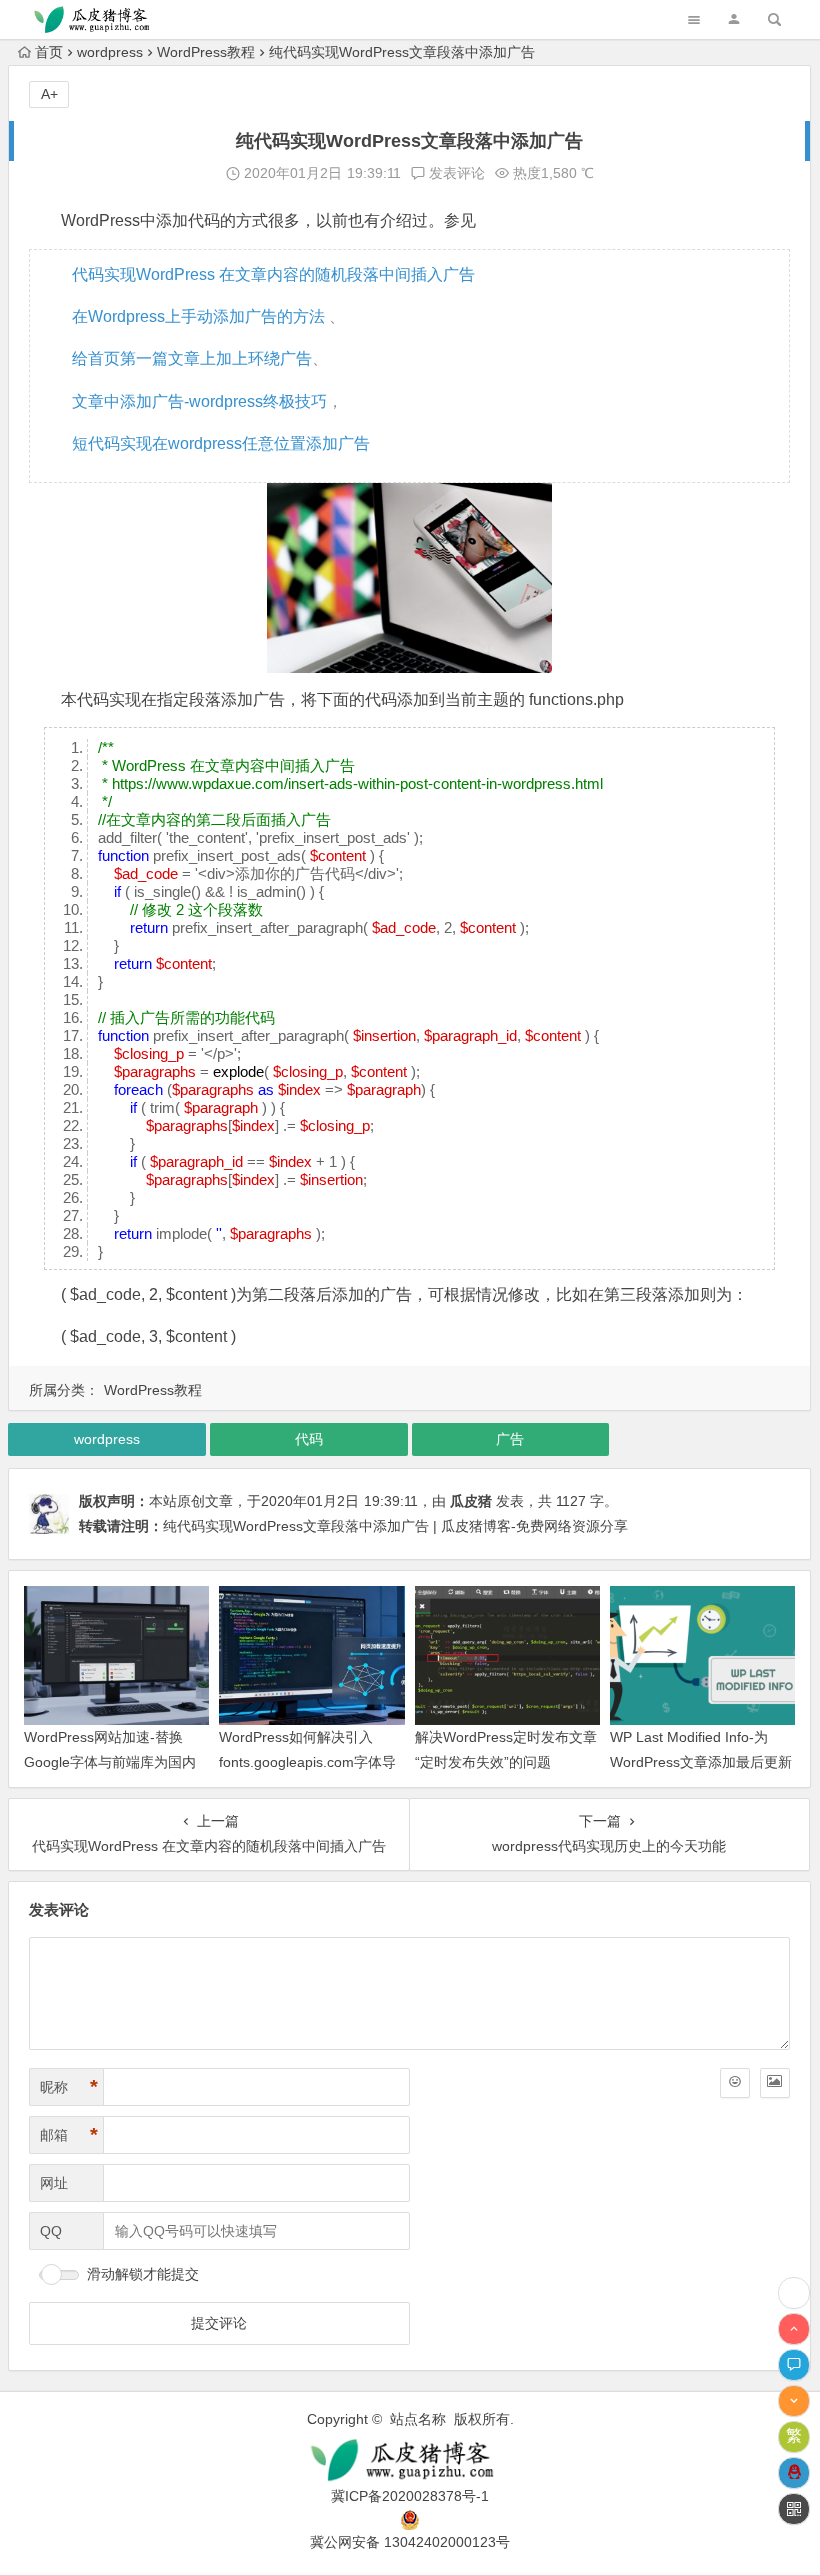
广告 (510, 1439)
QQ (51, 2231)
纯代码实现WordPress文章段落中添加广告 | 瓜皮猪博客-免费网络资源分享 (395, 1526)
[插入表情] (735, 2083)
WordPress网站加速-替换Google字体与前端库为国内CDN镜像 (110, 1762)
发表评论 (455, 173)
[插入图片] (775, 2083)
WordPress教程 (206, 52)
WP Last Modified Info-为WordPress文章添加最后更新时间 (701, 1762)
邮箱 (69, 2135)
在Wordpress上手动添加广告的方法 (200, 316)
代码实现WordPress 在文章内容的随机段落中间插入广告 (273, 274)
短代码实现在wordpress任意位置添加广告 (221, 443)
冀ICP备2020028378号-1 (410, 2496)
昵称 (69, 2087)
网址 (54, 2183)
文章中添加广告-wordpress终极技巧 (199, 401)
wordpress (110, 52)
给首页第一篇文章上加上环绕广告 (192, 358)
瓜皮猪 (471, 1501)
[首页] (794, 2293)
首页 (49, 52)
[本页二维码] (794, 2509)
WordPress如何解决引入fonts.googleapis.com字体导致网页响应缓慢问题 (307, 1762)
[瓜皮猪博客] (410, 2460)
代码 (309, 1439)
